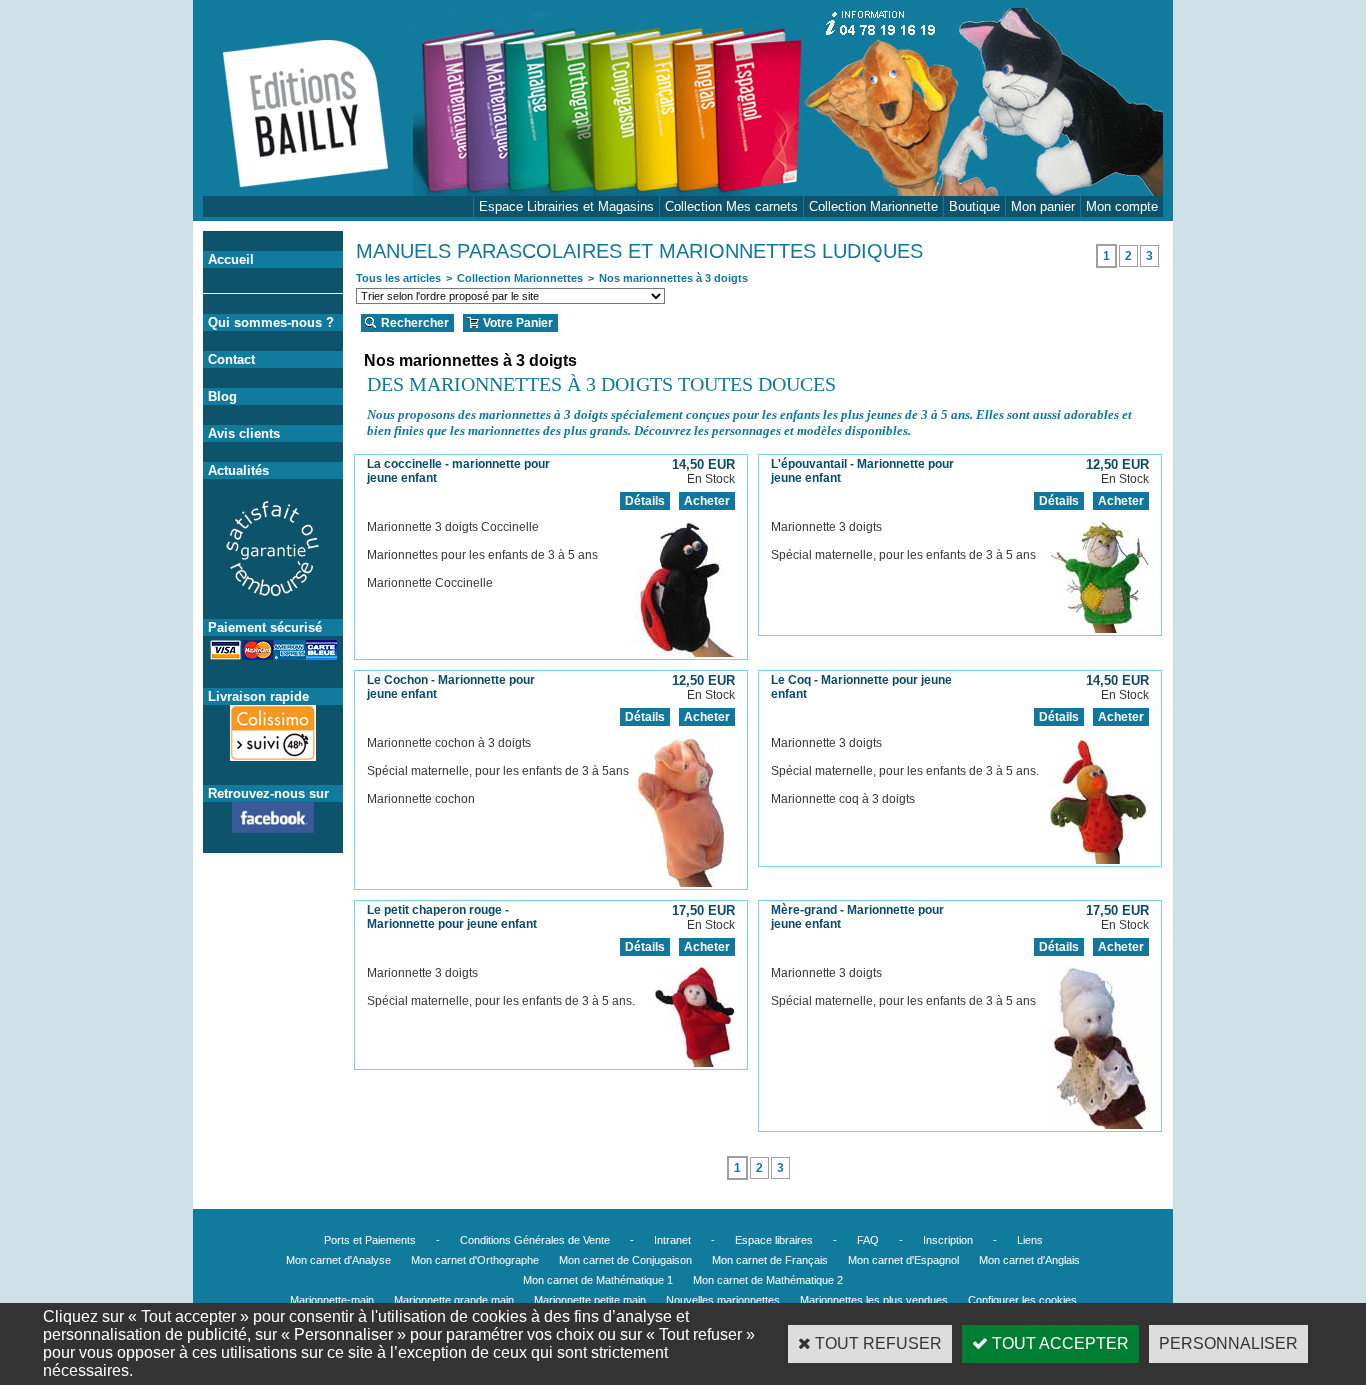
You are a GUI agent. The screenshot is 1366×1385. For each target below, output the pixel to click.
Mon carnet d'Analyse (338, 1260)
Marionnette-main (332, 1300)
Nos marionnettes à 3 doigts (673, 278)
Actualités (238, 470)
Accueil (231, 259)
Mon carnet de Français (770, 1260)
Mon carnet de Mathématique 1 (598, 1280)
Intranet (672, 1240)
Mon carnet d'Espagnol (903, 1260)
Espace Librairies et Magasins (566, 206)
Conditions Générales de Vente (535, 1240)
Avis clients (244, 433)
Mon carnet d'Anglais (1029, 1260)
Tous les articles (398, 278)
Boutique (974, 206)
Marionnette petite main (590, 1300)
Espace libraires (774, 1240)
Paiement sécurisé (265, 627)
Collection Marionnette (873, 206)
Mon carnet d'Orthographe (475, 1260)
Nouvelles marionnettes (723, 1300)
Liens (1030, 1240)
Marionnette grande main (454, 1300)
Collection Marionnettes (520, 278)
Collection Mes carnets (731, 206)
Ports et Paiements (370, 1240)
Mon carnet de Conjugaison (625, 1260)
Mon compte (1122, 206)
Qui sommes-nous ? (271, 322)
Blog (222, 396)
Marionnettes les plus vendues (874, 1300)
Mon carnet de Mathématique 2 (768, 1280)
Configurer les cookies (1022, 1300)
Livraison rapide (258, 696)
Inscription (948, 1240)
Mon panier (1043, 206)
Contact (231, 359)
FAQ (868, 1240)
